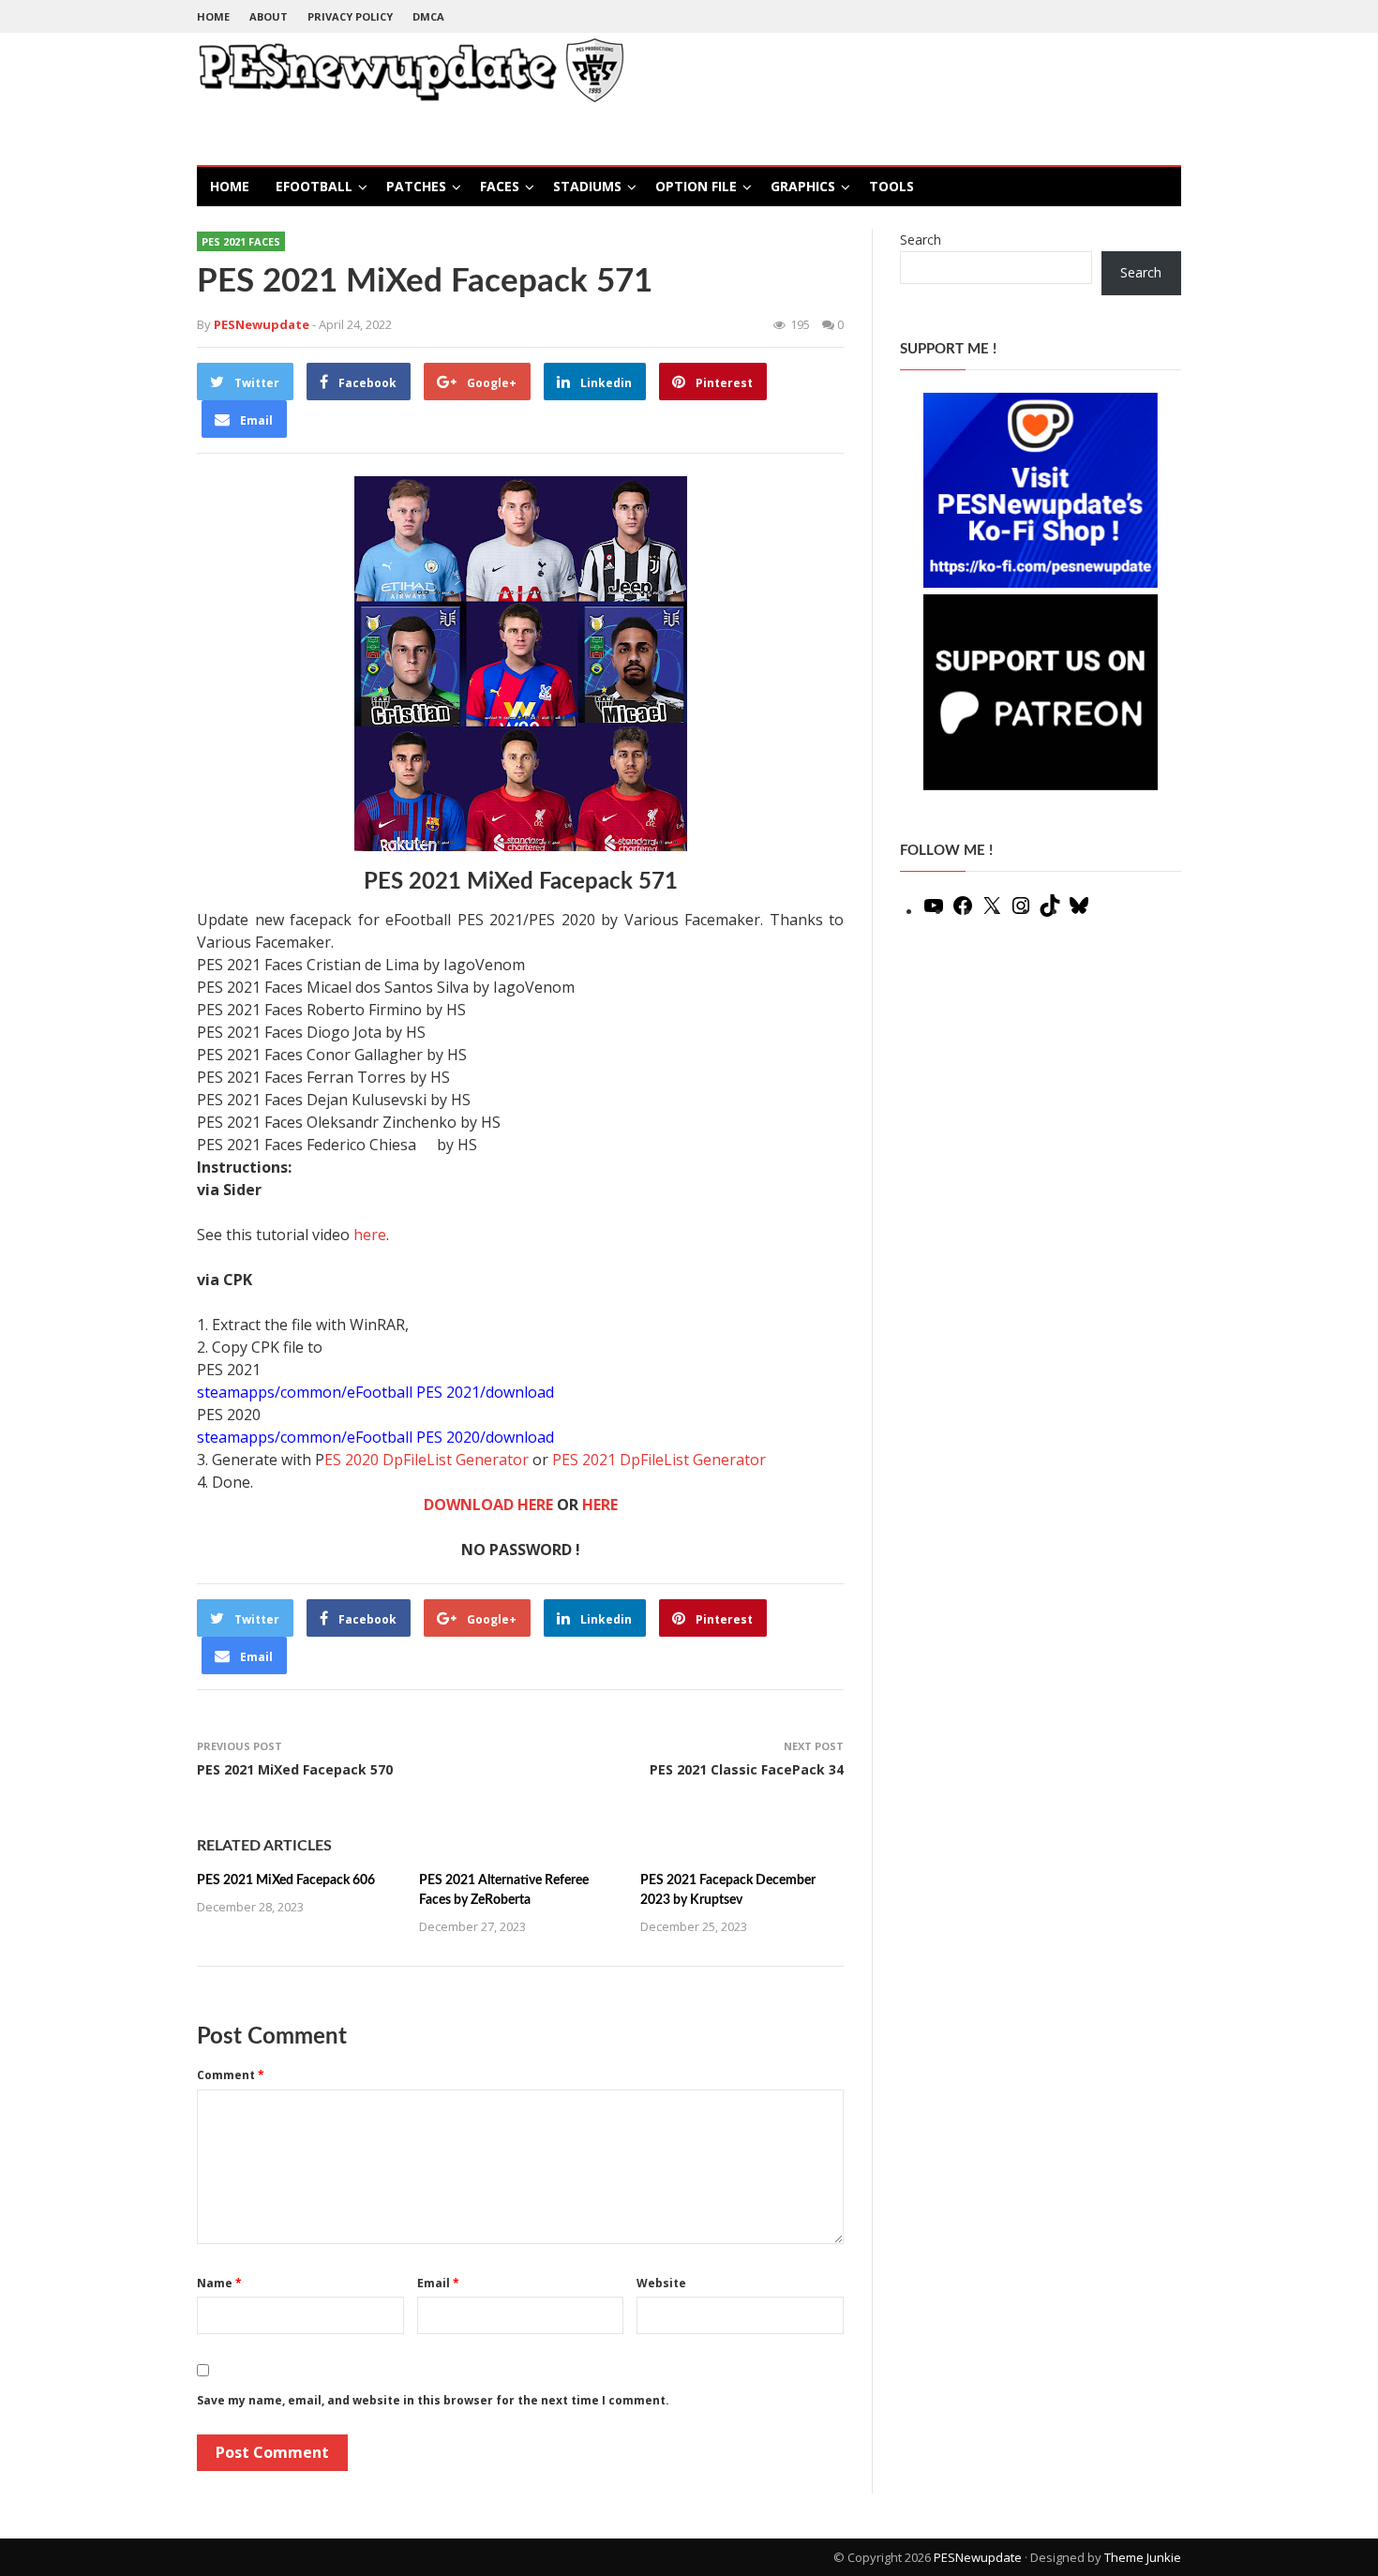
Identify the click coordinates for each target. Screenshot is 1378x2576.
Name (219, 2283)
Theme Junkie (1143, 2557)
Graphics (803, 186)
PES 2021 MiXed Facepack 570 (295, 1769)
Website (661, 2283)
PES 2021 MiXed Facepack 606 (286, 1880)
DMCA (428, 16)
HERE (600, 1505)
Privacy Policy (350, 16)
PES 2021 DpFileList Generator (659, 1460)
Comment (231, 2075)
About (269, 16)
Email (438, 2283)
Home (213, 16)
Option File (696, 186)
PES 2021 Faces (241, 241)
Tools (891, 186)
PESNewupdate (978, 2557)
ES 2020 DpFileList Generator (427, 1460)
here (370, 1235)
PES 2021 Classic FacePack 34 (747, 1769)
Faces (500, 186)
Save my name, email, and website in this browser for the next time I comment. (433, 2400)
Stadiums (587, 186)
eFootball (314, 186)
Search (921, 240)
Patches (416, 186)
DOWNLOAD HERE (488, 1505)
